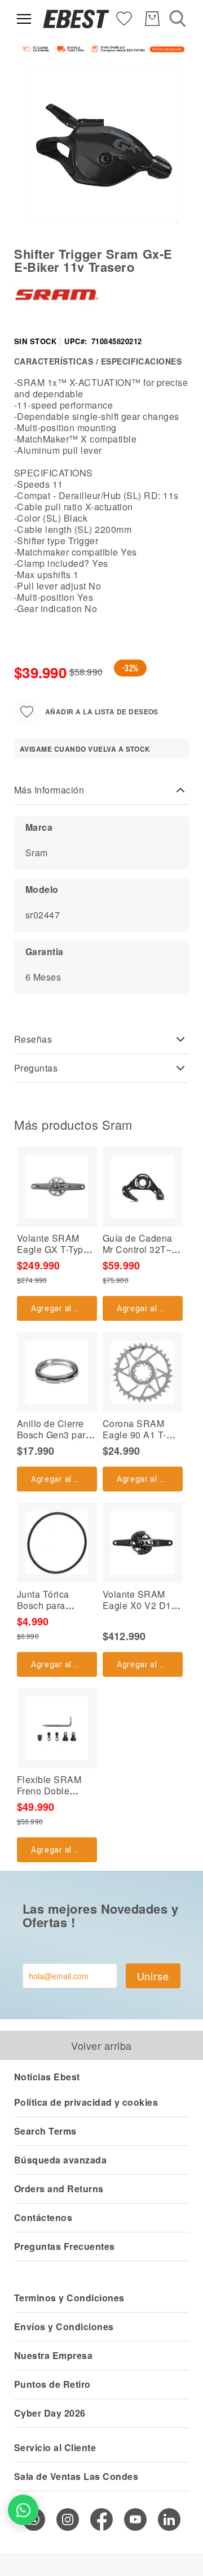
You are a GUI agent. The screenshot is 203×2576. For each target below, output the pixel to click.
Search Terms (45, 2131)
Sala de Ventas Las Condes (76, 2476)
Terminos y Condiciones (69, 2298)
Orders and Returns (59, 2189)
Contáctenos (43, 2217)
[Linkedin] (169, 2519)
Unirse (153, 1976)
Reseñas (33, 1039)
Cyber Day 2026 (50, 2413)
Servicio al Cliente (55, 2447)
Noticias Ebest (47, 2077)
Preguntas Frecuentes (65, 2246)
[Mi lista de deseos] (124, 18)
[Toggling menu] (24, 19)
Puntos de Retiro (52, 2384)
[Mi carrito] (152, 19)
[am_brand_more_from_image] (57, 1187)
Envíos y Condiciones (64, 2326)
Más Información (49, 790)
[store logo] (76, 19)
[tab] (101, 790)
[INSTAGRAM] (68, 2519)
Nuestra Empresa (53, 2355)
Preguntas (36, 1068)
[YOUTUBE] (135, 2519)
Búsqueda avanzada (60, 2160)
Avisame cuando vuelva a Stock (85, 749)
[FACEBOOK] (101, 2519)
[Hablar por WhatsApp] (23, 2510)
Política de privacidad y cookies (86, 2102)
